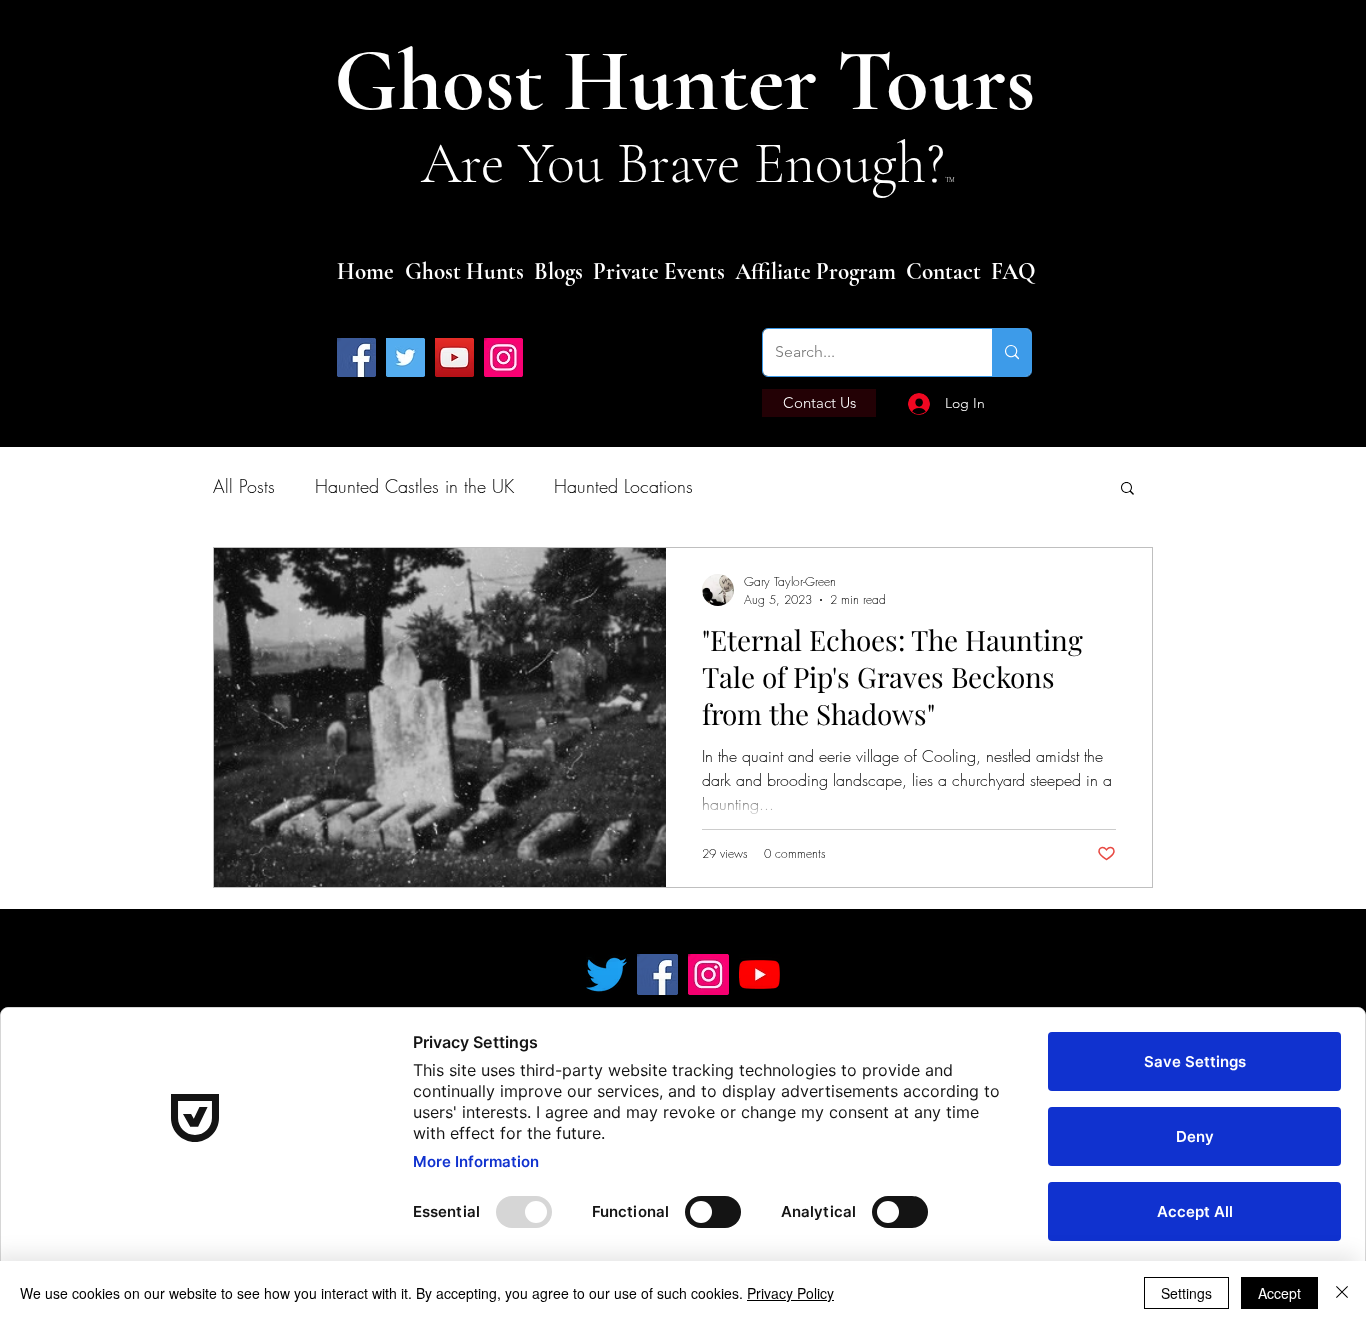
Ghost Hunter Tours (694, 81)
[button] (1127, 489)
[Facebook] (356, 357)
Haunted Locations (623, 486)
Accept (1279, 1293)
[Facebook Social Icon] (657, 974)
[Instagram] (503, 357)
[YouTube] (454, 357)
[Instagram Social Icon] (708, 974)
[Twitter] (405, 357)
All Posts (244, 486)
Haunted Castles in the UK (414, 486)
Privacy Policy (790, 1293)
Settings (1186, 1293)
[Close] (1342, 1293)
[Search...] (1011, 352)
